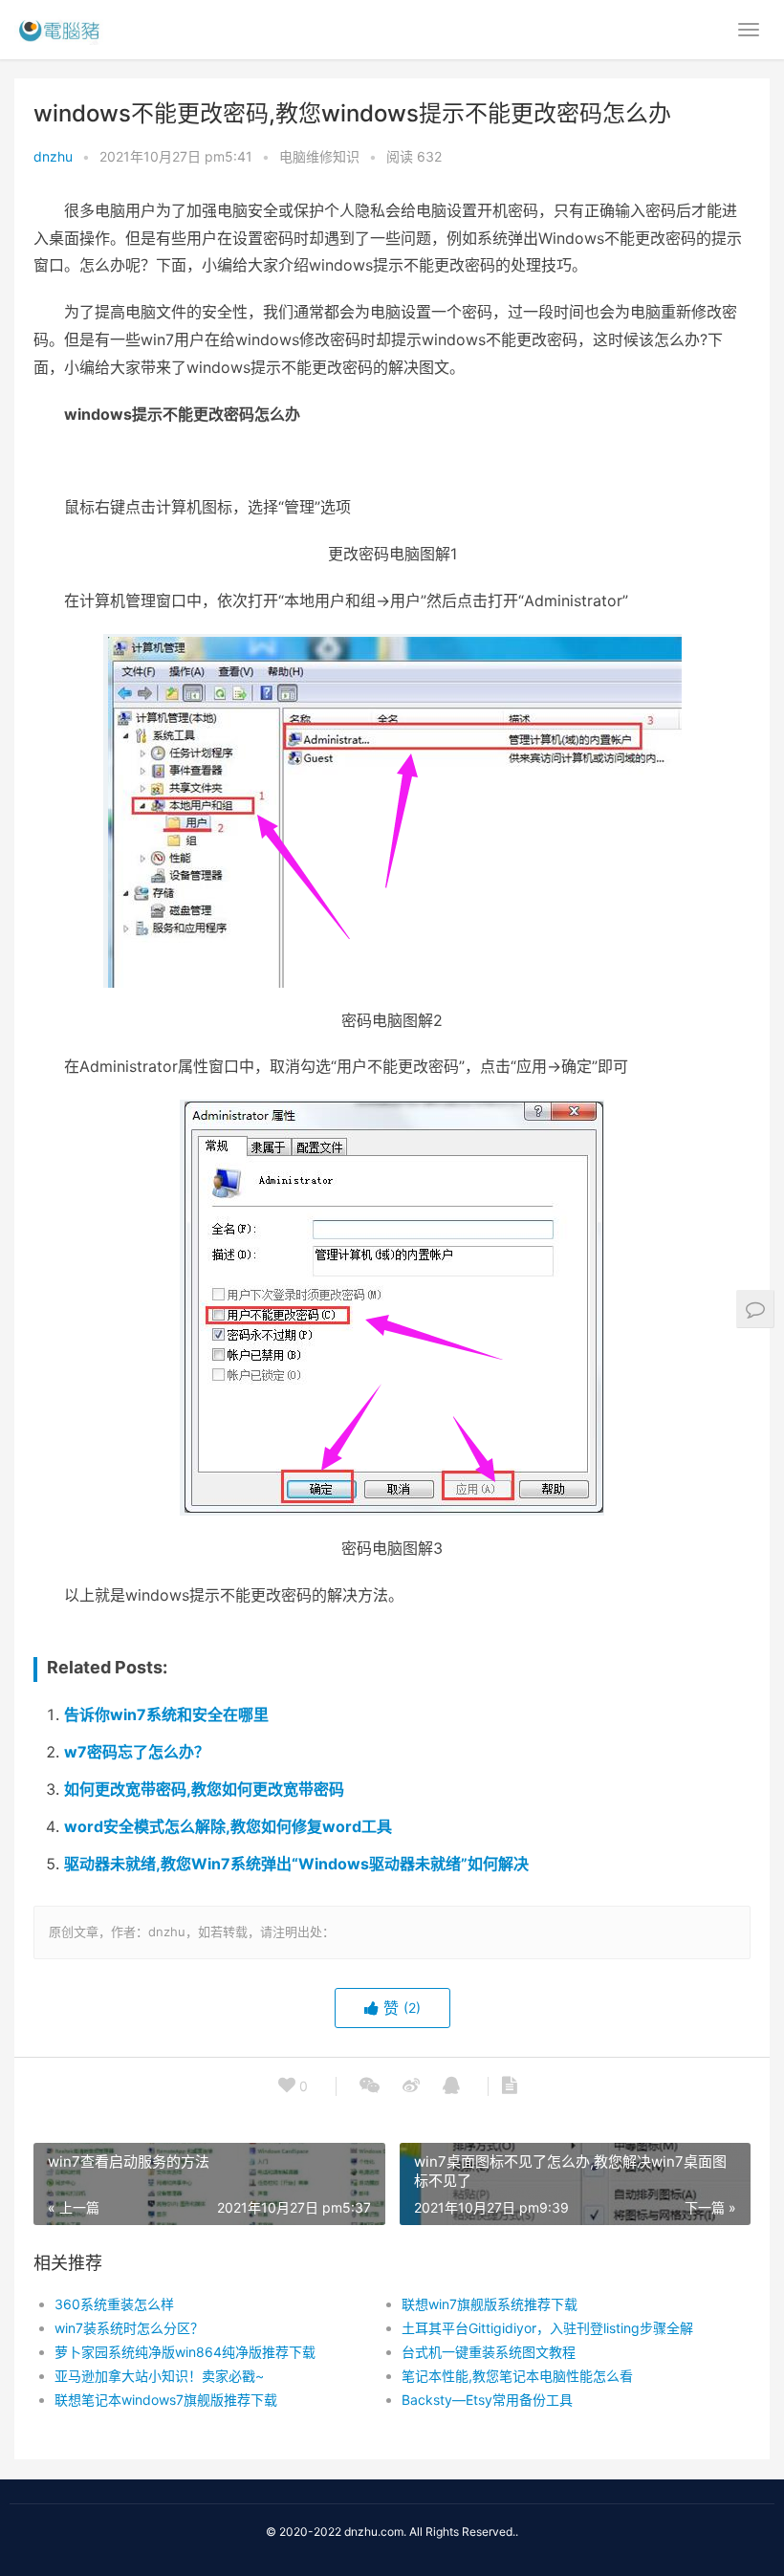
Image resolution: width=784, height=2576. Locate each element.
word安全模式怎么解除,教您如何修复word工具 (228, 1826)
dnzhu (53, 156)
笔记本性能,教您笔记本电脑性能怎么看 (517, 2376)
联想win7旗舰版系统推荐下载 (490, 2304)
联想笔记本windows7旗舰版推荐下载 (166, 2400)
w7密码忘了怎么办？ (137, 1752)
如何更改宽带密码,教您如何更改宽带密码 (204, 1789)
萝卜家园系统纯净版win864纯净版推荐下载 (185, 2352)
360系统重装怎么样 (114, 2304)
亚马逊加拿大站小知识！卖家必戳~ (159, 2376)
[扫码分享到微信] (370, 2086)
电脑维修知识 (319, 156)
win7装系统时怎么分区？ (129, 2328)
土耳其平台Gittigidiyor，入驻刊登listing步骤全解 (547, 2328)
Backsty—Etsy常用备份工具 (487, 2400)
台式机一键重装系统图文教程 (489, 2352)
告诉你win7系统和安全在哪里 (166, 1714)
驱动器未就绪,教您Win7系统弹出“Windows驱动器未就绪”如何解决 (296, 1864)
